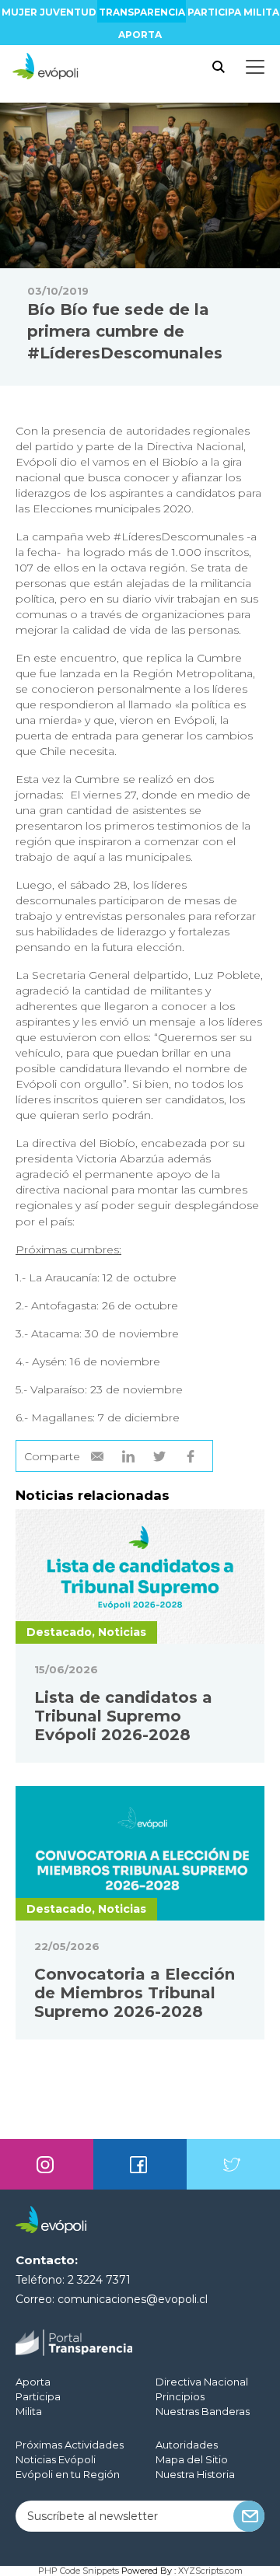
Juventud (68, 12)
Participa (214, 12)
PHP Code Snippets (79, 2571)
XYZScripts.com (210, 2571)
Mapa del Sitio (192, 2459)
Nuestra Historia (195, 2474)
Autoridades (187, 2445)
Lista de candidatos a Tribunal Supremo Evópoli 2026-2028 (123, 1716)
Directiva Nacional (202, 2382)
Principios (180, 2396)
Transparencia (142, 12)
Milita (261, 12)
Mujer (19, 12)
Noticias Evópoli (56, 2459)
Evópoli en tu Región (68, 2474)
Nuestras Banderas (203, 2411)
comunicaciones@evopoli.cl (133, 2299)
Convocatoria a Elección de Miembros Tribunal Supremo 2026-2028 (135, 1993)
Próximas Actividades (70, 2445)
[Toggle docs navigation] (255, 67)
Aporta (140, 35)
